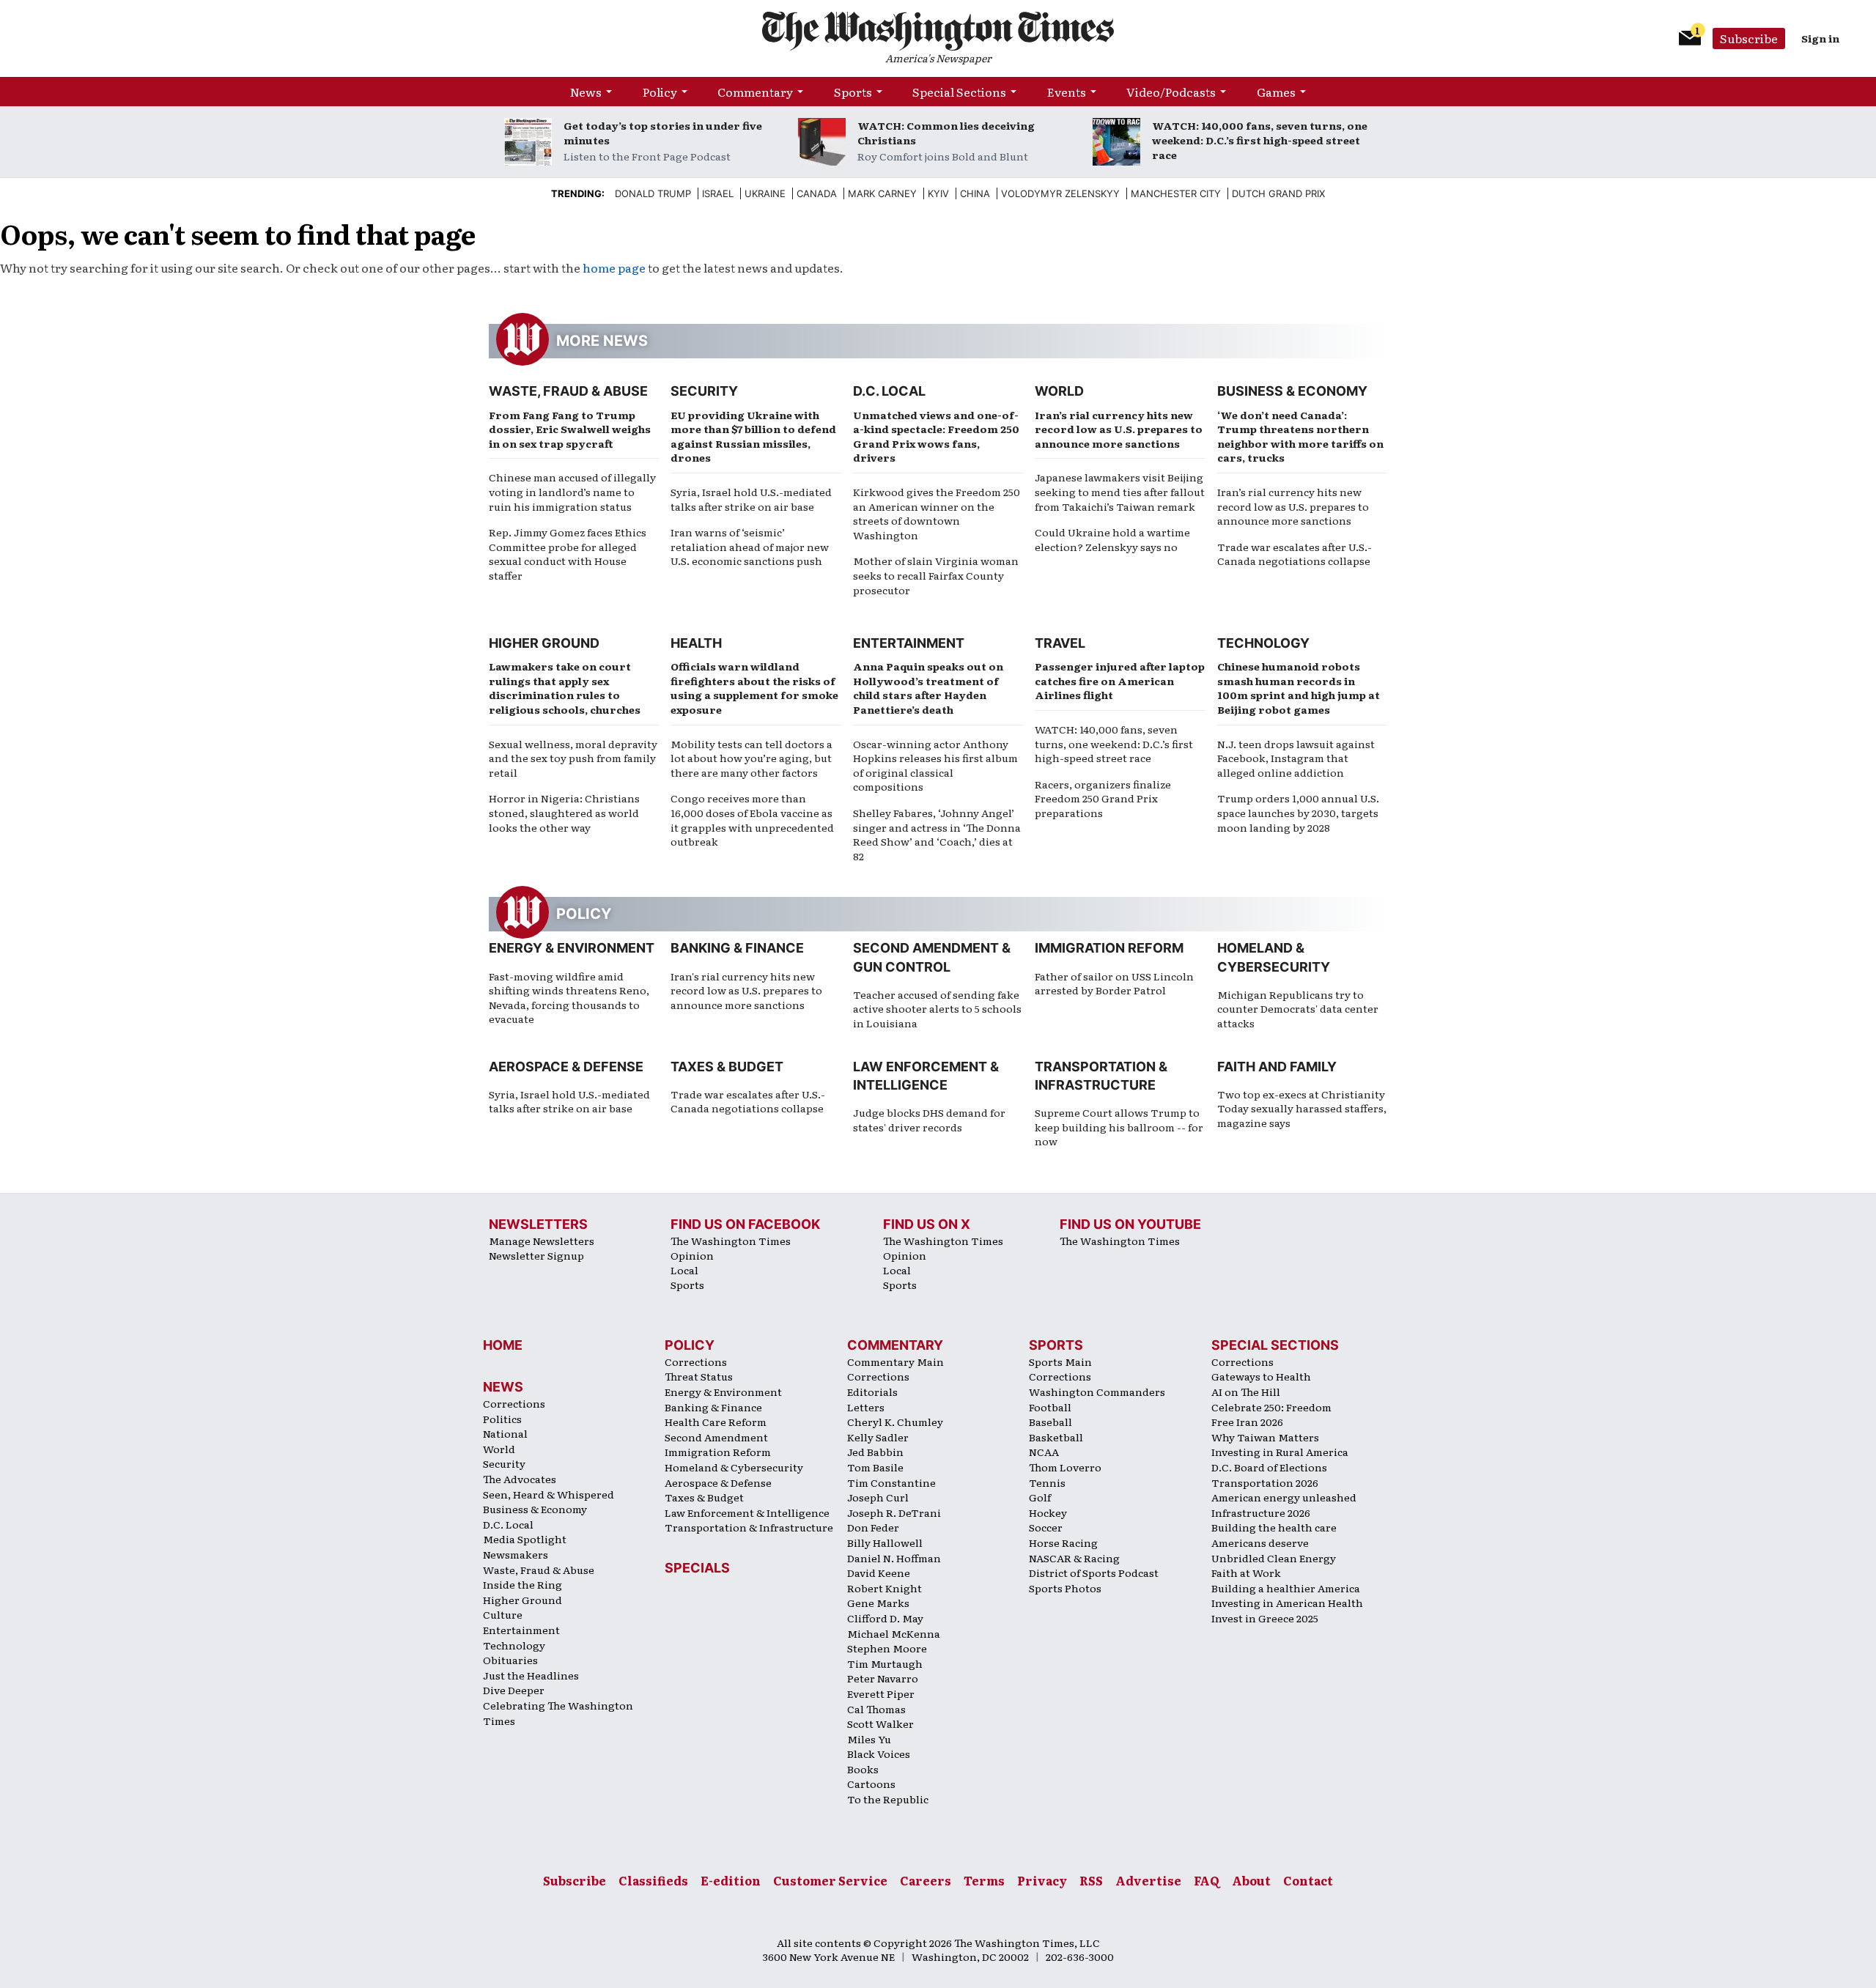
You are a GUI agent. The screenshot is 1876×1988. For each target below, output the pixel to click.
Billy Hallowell (885, 1542)
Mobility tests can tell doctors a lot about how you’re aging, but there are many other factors (751, 758)
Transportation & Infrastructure (749, 1527)
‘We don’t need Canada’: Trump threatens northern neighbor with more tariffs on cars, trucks (1300, 436)
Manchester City (1176, 193)
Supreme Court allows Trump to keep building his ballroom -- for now (1119, 1127)
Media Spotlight (525, 1539)
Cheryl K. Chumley (895, 1422)
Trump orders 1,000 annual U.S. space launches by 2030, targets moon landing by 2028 (1298, 812)
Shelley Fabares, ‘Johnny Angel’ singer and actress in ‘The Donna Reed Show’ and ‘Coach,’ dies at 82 (937, 834)
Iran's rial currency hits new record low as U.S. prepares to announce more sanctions (746, 990)
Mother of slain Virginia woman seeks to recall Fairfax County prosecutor (936, 575)
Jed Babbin (875, 1452)
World (1059, 391)
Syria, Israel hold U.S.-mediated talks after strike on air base (751, 499)
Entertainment (909, 643)
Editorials (872, 1392)
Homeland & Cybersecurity (734, 1467)
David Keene (879, 1573)
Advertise (1148, 1880)
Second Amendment (716, 1437)
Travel (1060, 643)
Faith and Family (1277, 1067)
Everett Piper (881, 1693)
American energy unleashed (1284, 1497)
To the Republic (888, 1799)
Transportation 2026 (1265, 1482)
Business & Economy (1292, 391)
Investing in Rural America (1280, 1452)
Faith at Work (1246, 1573)
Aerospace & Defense (566, 1067)
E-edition (731, 1880)
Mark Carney (882, 193)
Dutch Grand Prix (1278, 193)
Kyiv (938, 193)
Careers (926, 1880)
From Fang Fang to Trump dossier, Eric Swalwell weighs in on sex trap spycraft (570, 429)
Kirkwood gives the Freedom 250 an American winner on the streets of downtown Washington (937, 513)
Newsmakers (516, 1554)
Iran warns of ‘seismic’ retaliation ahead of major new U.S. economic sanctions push (750, 546)
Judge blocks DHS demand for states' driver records (929, 1120)
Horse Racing (1063, 1542)
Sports (853, 92)
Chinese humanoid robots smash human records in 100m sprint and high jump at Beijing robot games (1299, 688)
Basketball (1056, 1437)
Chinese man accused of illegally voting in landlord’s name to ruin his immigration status (572, 491)
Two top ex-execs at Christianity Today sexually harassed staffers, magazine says (1302, 1108)
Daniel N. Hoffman (894, 1558)
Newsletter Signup (536, 1255)
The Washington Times (731, 1241)
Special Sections (959, 92)
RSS (1091, 1880)
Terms (984, 1880)
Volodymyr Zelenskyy (1060, 193)
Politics (502, 1419)
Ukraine (765, 193)
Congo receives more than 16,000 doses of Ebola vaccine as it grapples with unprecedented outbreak (752, 820)
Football (1050, 1407)
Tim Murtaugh (885, 1663)
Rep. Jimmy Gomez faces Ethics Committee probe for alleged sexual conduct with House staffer (568, 554)
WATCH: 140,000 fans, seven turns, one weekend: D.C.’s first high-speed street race (1260, 140)
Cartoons (871, 1784)
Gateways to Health (1261, 1376)
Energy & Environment (572, 948)
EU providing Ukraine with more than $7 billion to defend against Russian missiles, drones (753, 436)
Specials (697, 1568)
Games (1276, 92)
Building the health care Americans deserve (1274, 1535)
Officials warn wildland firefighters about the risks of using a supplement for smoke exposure (754, 688)
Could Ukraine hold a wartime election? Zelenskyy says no (1112, 539)
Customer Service (830, 1880)
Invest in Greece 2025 (1265, 1618)
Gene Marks (878, 1603)
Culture (503, 1614)
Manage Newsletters (542, 1241)
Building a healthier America (1286, 1588)
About (1251, 1880)
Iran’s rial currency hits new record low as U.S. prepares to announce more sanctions (1119, 429)
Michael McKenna (894, 1633)
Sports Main (1060, 1361)
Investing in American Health (1287, 1603)
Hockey (1048, 1512)
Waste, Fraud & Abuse (568, 391)
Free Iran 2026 (1247, 1422)
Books (863, 1769)
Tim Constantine (891, 1482)
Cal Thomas (876, 1709)
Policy (660, 92)
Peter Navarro (883, 1678)
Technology (1263, 643)
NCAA (1044, 1452)
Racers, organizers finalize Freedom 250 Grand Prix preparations (1103, 798)
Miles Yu (869, 1739)
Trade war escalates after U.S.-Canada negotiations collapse (1295, 554)
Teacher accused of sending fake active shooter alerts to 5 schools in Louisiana (937, 1009)
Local (684, 1270)
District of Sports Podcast (1094, 1573)
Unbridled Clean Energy (1274, 1558)
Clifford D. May (885, 1618)
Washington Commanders (1097, 1392)
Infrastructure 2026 (1261, 1512)
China (975, 193)
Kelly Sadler (878, 1437)
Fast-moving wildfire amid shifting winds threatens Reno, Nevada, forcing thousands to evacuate (569, 998)
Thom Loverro (1065, 1467)
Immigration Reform (1109, 948)
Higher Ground (544, 643)
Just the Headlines (531, 1675)
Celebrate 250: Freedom (1271, 1407)
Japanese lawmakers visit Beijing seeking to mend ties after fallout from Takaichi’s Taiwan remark (1120, 491)
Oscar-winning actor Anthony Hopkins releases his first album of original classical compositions (935, 765)
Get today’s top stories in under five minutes (663, 133)
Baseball (1050, 1422)
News (586, 92)
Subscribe (1749, 38)
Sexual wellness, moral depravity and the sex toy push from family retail (573, 758)
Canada (817, 193)
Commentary (755, 92)
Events (1067, 92)
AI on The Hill (1246, 1392)
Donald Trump (653, 193)
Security (704, 391)
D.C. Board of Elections (1269, 1467)
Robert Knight (885, 1588)
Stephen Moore (887, 1648)
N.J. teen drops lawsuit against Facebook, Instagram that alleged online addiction (1296, 758)
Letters (866, 1407)
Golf (1040, 1497)
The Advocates (520, 1479)
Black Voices (879, 1754)
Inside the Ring (522, 1584)
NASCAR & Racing (1074, 1558)
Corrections (514, 1403)
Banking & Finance (737, 948)
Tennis (1047, 1482)
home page (614, 267)
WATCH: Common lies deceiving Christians (946, 133)
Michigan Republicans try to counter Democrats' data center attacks (1298, 1009)
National (505, 1433)
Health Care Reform (716, 1422)
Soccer (1046, 1527)
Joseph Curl (878, 1497)
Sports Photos (1065, 1588)
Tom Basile (875, 1467)
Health (696, 643)
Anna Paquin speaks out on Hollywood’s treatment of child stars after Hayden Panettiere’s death (928, 688)
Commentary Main (895, 1361)
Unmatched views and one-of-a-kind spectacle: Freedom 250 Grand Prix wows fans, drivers (936, 436)
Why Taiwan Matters (1265, 1437)
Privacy (1042, 1880)
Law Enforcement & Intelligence (747, 1512)
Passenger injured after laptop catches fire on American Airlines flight (1120, 680)
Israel (718, 193)
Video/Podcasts (1171, 92)
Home (503, 1345)
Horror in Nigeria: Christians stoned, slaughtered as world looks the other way (564, 812)
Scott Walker (880, 1723)
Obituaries (510, 1660)
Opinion (692, 1255)
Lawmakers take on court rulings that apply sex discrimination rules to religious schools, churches (565, 688)
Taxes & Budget (727, 1067)
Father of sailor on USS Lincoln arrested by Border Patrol (1114, 983)
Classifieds (653, 1880)
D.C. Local (889, 391)
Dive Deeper (514, 1690)
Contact (1308, 1880)
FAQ (1207, 1880)
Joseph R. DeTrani (894, 1512)
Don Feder (873, 1527)
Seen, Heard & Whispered (549, 1494)
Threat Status (699, 1376)
